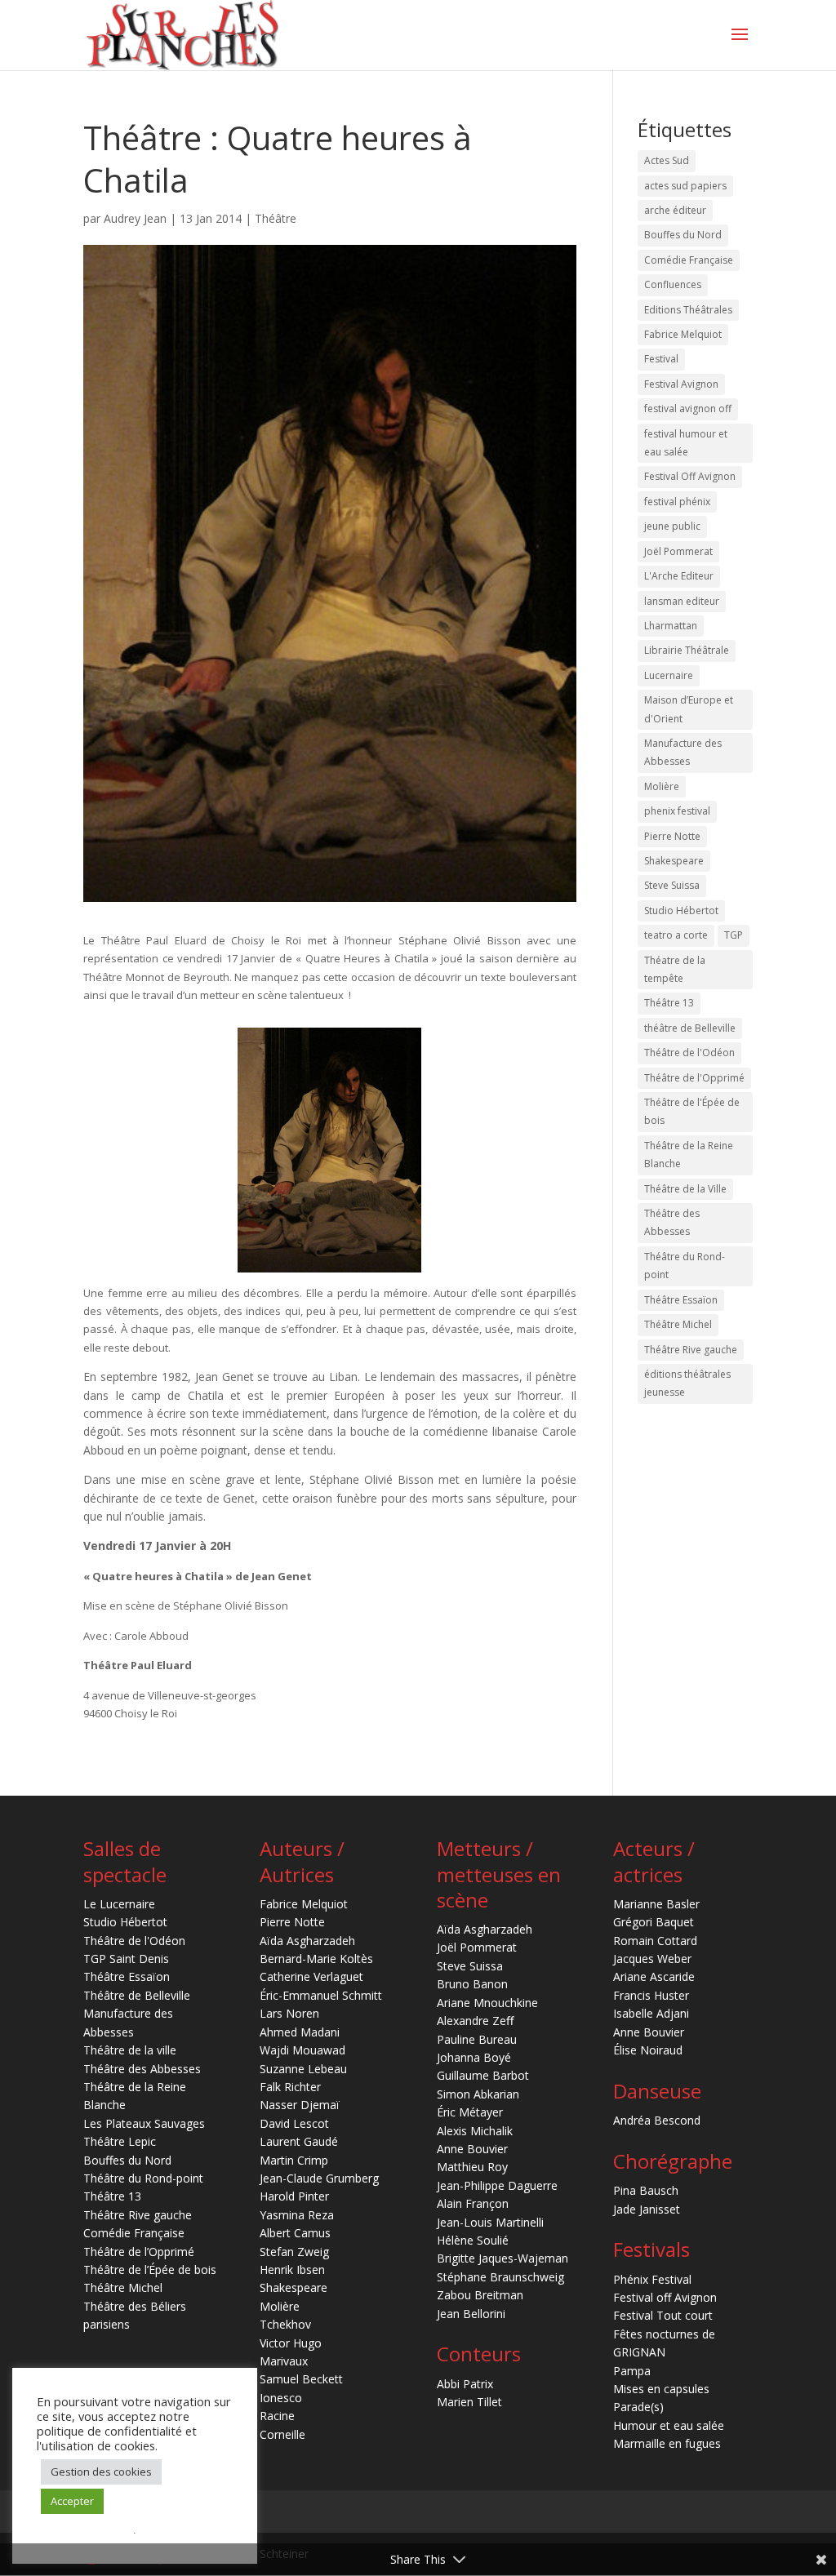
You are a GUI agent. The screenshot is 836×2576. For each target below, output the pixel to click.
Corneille (282, 2434)
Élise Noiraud (648, 2050)
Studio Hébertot (681, 910)
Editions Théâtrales (688, 310)
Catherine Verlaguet (311, 1976)
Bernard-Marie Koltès (316, 1959)
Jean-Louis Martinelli (490, 2222)
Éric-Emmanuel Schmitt (321, 1995)
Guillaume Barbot (483, 2075)
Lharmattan (671, 626)
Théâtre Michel (678, 1324)
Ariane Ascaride (654, 1976)
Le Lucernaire (119, 1904)
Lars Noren (289, 2013)
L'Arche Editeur (679, 576)
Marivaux (284, 2361)
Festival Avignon (681, 384)
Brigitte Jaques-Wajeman (502, 2258)
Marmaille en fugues (667, 2443)
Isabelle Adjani (651, 2013)
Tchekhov (285, 2324)
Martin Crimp (294, 2160)
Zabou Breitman (480, 2295)
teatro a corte (676, 935)
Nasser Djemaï (300, 2105)
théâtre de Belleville (690, 1028)
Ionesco (281, 2398)
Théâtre (276, 218)
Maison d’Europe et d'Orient (689, 709)
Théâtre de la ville (130, 2050)
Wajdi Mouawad (302, 2050)
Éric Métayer (470, 2112)
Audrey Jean (135, 218)
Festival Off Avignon (690, 476)
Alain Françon (473, 2203)
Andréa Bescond (657, 2120)
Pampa (632, 2371)
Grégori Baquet (654, 1922)
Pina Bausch (646, 2190)
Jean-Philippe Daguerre (497, 2185)
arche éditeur (675, 210)
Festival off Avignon (665, 2297)
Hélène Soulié (473, 2240)
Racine (277, 2416)
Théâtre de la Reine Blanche (689, 1155)
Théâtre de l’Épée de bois (150, 2270)
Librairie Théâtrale (687, 650)
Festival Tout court (663, 2315)
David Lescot (294, 2123)
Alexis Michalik (475, 2131)
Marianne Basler (656, 1904)
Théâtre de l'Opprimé (694, 1078)
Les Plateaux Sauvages (144, 2123)
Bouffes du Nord (683, 235)
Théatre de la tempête (675, 969)
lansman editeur (682, 601)
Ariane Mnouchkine (487, 2003)
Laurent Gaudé (299, 2141)
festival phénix (677, 502)
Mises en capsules (661, 2389)
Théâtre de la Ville (685, 1189)
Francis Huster (651, 1995)
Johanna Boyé (474, 2057)
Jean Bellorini (471, 2314)
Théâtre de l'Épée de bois (692, 1111)
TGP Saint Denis (126, 1959)
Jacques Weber (652, 1959)
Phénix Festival (652, 2279)
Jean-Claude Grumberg (319, 2178)
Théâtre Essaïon (681, 1300)
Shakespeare (674, 861)
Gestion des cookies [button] (101, 2472)
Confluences (673, 284)
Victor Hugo (291, 2343)
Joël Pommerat (678, 551)
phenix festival (677, 811)
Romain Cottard (655, 1941)
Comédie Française (689, 260)
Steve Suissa (672, 885)
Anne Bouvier (472, 2149)
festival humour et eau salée (686, 443)
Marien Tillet (469, 2402)
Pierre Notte (672, 836)
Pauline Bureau (477, 2039)
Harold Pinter (294, 2196)
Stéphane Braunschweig (500, 2277)
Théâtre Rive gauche (691, 1350)
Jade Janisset (647, 2209)
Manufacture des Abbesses (683, 752)
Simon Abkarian (478, 2094)
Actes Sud (667, 160)
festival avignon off (688, 409)
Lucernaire (669, 675)
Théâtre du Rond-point (685, 1266)
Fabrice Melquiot (683, 334)
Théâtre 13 (669, 1003)
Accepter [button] (72, 2501)
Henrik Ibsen (292, 2270)
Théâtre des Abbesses (672, 1222)
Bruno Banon (472, 1984)
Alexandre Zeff (475, 2021)
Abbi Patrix (465, 2384)
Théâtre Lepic (120, 2141)
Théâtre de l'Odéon (689, 1053)
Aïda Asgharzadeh (307, 1941)
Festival (661, 359)
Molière (662, 786)
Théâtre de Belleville (137, 1995)
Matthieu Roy (472, 2167)
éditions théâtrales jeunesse (687, 1383)
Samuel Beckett (301, 2379)
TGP (734, 935)
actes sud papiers (685, 186)
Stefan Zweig (294, 2252)
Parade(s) (638, 2407)
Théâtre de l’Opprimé (139, 2252)
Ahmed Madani (300, 2032)
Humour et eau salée (669, 2425)
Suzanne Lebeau (303, 2069)
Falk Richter (290, 2087)
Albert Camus (295, 2233)
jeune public (672, 526)
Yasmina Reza (297, 2215)
